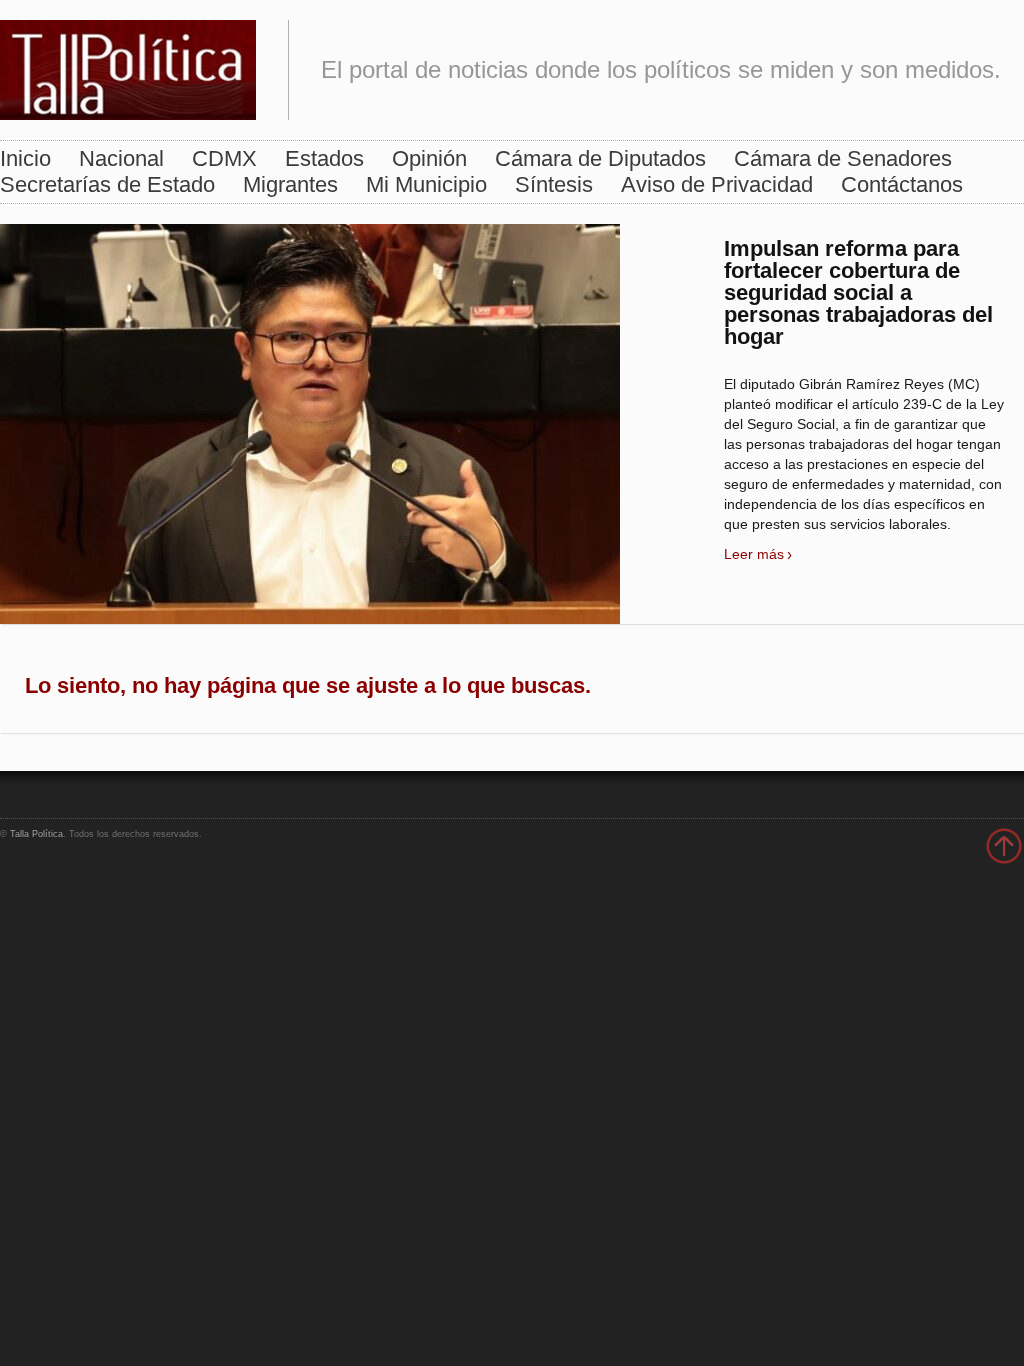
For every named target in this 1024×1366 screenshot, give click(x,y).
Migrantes (290, 184)
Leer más (754, 554)
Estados (324, 158)
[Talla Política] (128, 65)
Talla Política (36, 834)
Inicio (25, 158)
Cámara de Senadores (843, 158)
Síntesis (554, 184)
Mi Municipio (426, 184)
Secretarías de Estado (107, 184)
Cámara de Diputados (600, 158)
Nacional (121, 158)
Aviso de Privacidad (717, 184)
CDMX (224, 158)
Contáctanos (902, 184)
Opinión (429, 158)
